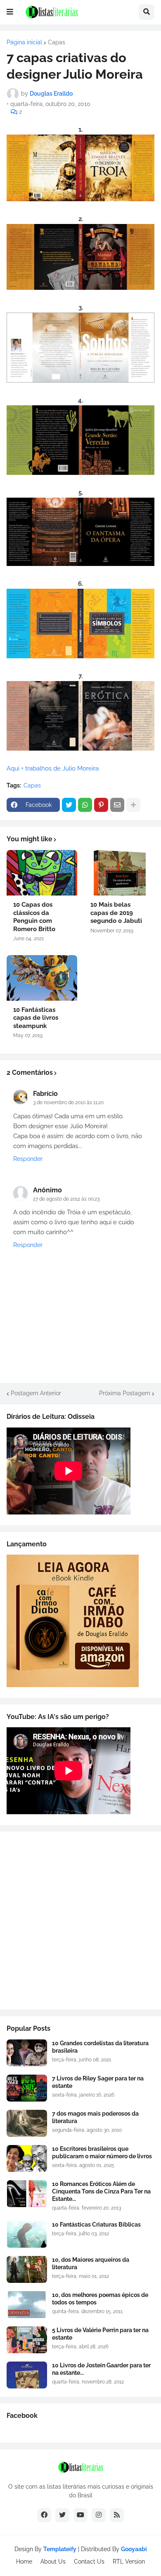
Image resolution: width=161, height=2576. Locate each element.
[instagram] (99, 2515)
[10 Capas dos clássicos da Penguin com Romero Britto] (42, 873)
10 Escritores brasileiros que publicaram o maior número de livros (102, 2152)
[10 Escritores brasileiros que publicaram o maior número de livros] (27, 2158)
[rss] (117, 2515)
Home (24, 2562)
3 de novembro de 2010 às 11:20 (68, 1103)
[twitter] (62, 2515)
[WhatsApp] (85, 805)
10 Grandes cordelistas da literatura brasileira (100, 2047)
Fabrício (45, 1094)
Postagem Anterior (36, 1393)
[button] (10, 12)
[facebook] (44, 2515)
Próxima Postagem (125, 1393)
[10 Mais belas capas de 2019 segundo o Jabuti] (119, 873)
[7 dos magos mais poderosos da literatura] (27, 2123)
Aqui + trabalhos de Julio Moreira (53, 768)
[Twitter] (69, 805)
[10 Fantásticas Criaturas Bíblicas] (27, 2234)
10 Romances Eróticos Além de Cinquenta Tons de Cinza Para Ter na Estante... (101, 2191)
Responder (28, 1159)
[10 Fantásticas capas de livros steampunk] (42, 978)
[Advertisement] (80, 1921)
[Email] (117, 805)
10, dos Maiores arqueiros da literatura (91, 2263)
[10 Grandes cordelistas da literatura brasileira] (27, 2053)
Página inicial (24, 42)
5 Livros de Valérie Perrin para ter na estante (100, 2334)
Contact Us (89, 2562)
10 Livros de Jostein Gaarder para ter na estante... (101, 2369)
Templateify (60, 2549)
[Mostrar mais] (133, 805)
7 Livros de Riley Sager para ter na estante (98, 2082)
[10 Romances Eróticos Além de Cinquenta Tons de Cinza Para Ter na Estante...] (27, 2194)
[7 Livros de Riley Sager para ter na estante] (27, 2088)
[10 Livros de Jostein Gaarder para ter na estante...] (27, 2375)
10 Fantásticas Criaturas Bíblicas (96, 2225)
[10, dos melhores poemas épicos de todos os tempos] (27, 2305)
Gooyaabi (134, 2549)
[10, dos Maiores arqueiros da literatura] (27, 2269)
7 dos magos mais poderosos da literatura (95, 2117)
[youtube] (80, 2515)
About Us (53, 2562)
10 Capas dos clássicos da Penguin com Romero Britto (34, 917)
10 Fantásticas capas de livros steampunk (36, 1018)
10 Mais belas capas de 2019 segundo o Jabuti (116, 913)
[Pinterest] (101, 805)
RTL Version (129, 2562)
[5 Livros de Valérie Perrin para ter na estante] (27, 2340)
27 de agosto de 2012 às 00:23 (66, 1199)
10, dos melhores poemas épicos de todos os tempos (100, 2299)
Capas (57, 42)
